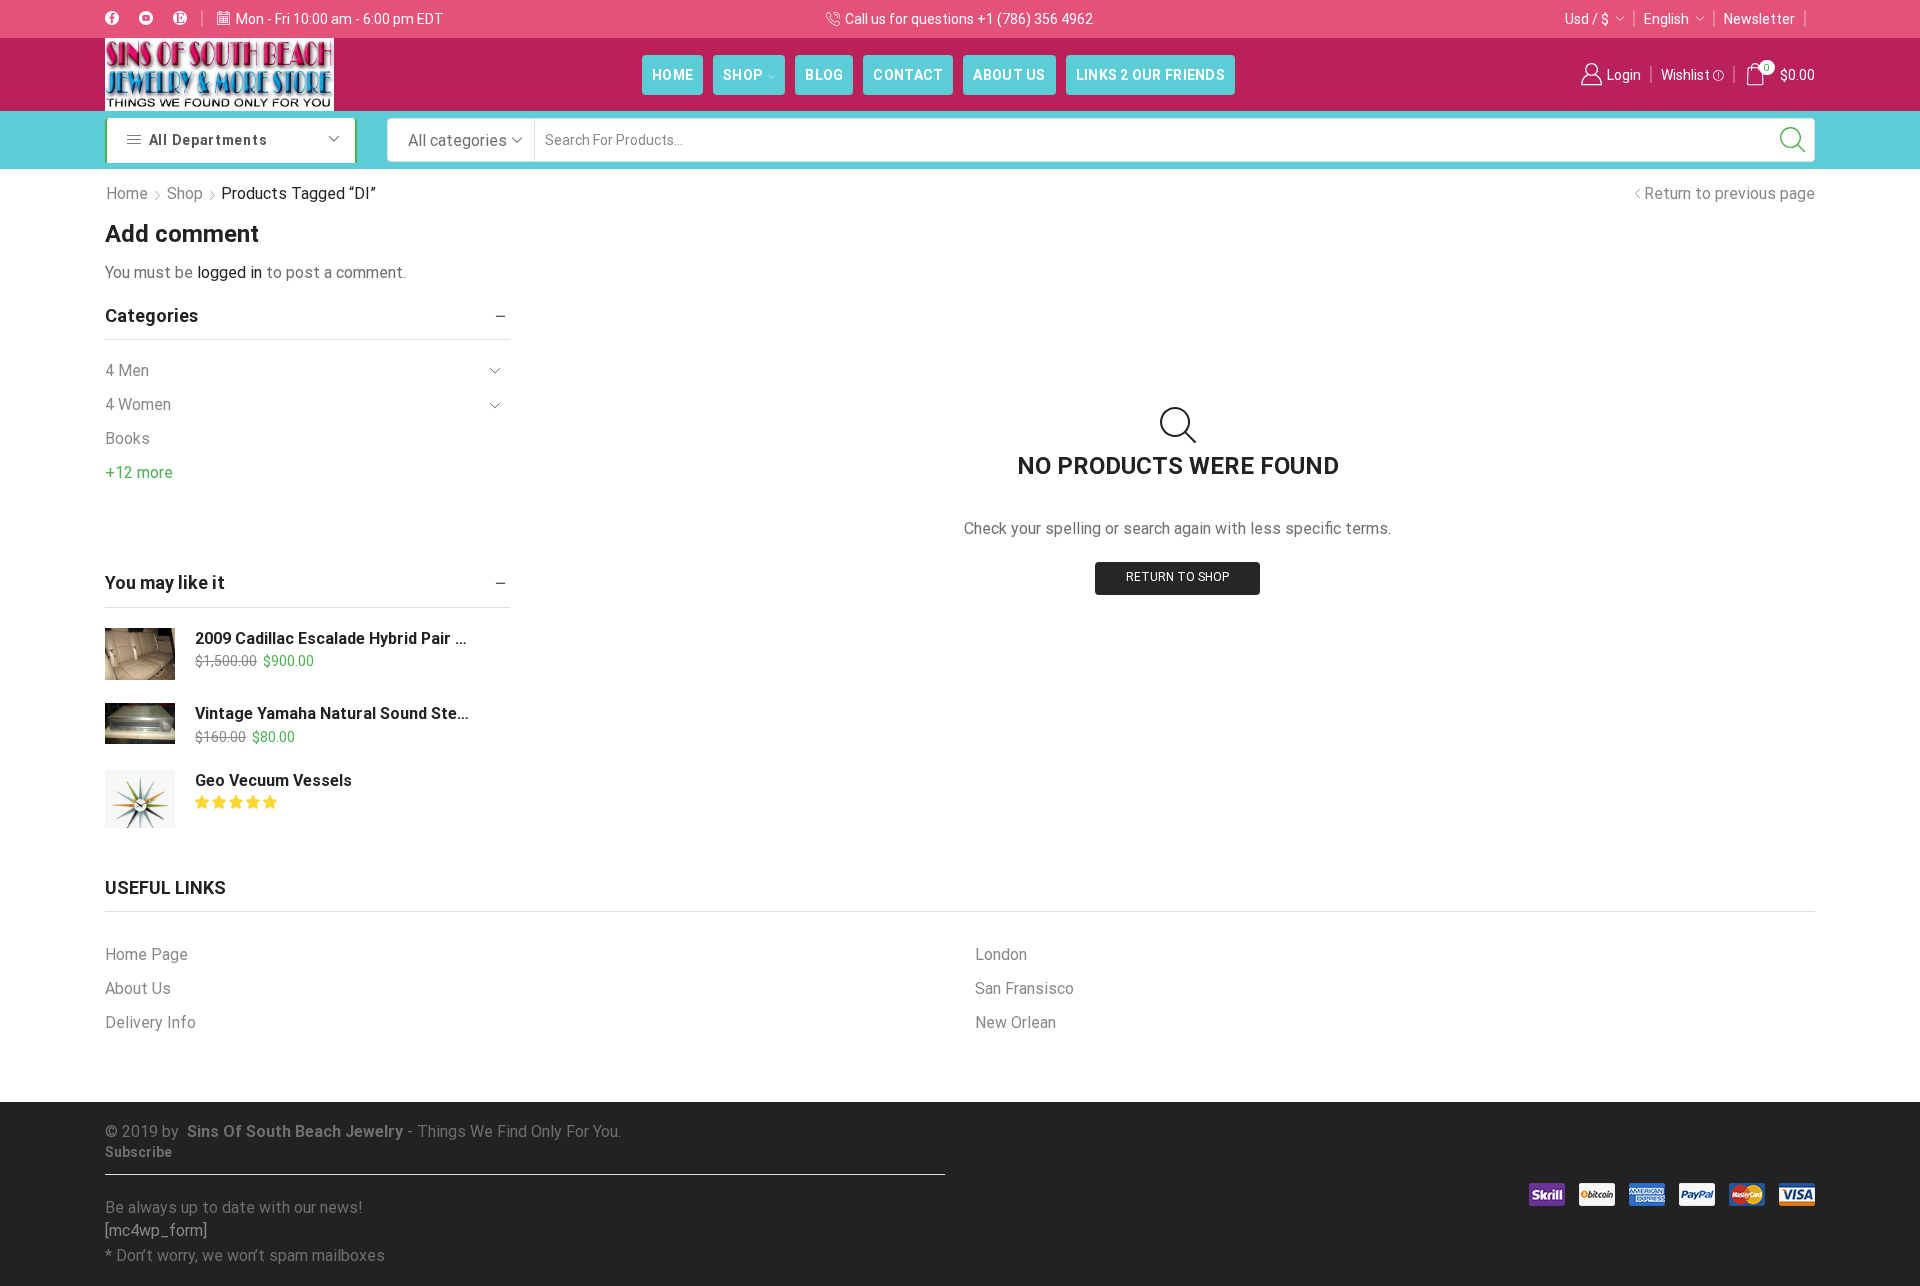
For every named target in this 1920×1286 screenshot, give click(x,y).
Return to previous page (1729, 193)
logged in (229, 272)
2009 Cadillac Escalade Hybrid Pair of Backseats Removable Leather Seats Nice (335, 638)
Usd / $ (1587, 19)
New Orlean (1015, 1022)
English (1666, 19)
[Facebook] (112, 19)
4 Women (138, 404)
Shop (743, 75)
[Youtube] (146, 19)
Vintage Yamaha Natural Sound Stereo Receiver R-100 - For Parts (335, 713)
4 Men (127, 370)
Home (672, 75)
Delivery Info (150, 1022)
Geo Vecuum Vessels (273, 780)
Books (127, 438)
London (1001, 954)
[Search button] (1793, 140)
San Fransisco (1024, 988)
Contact (908, 75)
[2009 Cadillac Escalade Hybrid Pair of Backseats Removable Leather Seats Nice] (140, 654)
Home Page (146, 954)
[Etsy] (180, 19)
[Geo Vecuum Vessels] (140, 805)
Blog (824, 75)
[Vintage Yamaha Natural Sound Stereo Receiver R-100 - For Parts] (140, 723)
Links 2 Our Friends (1150, 75)
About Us (1009, 75)
